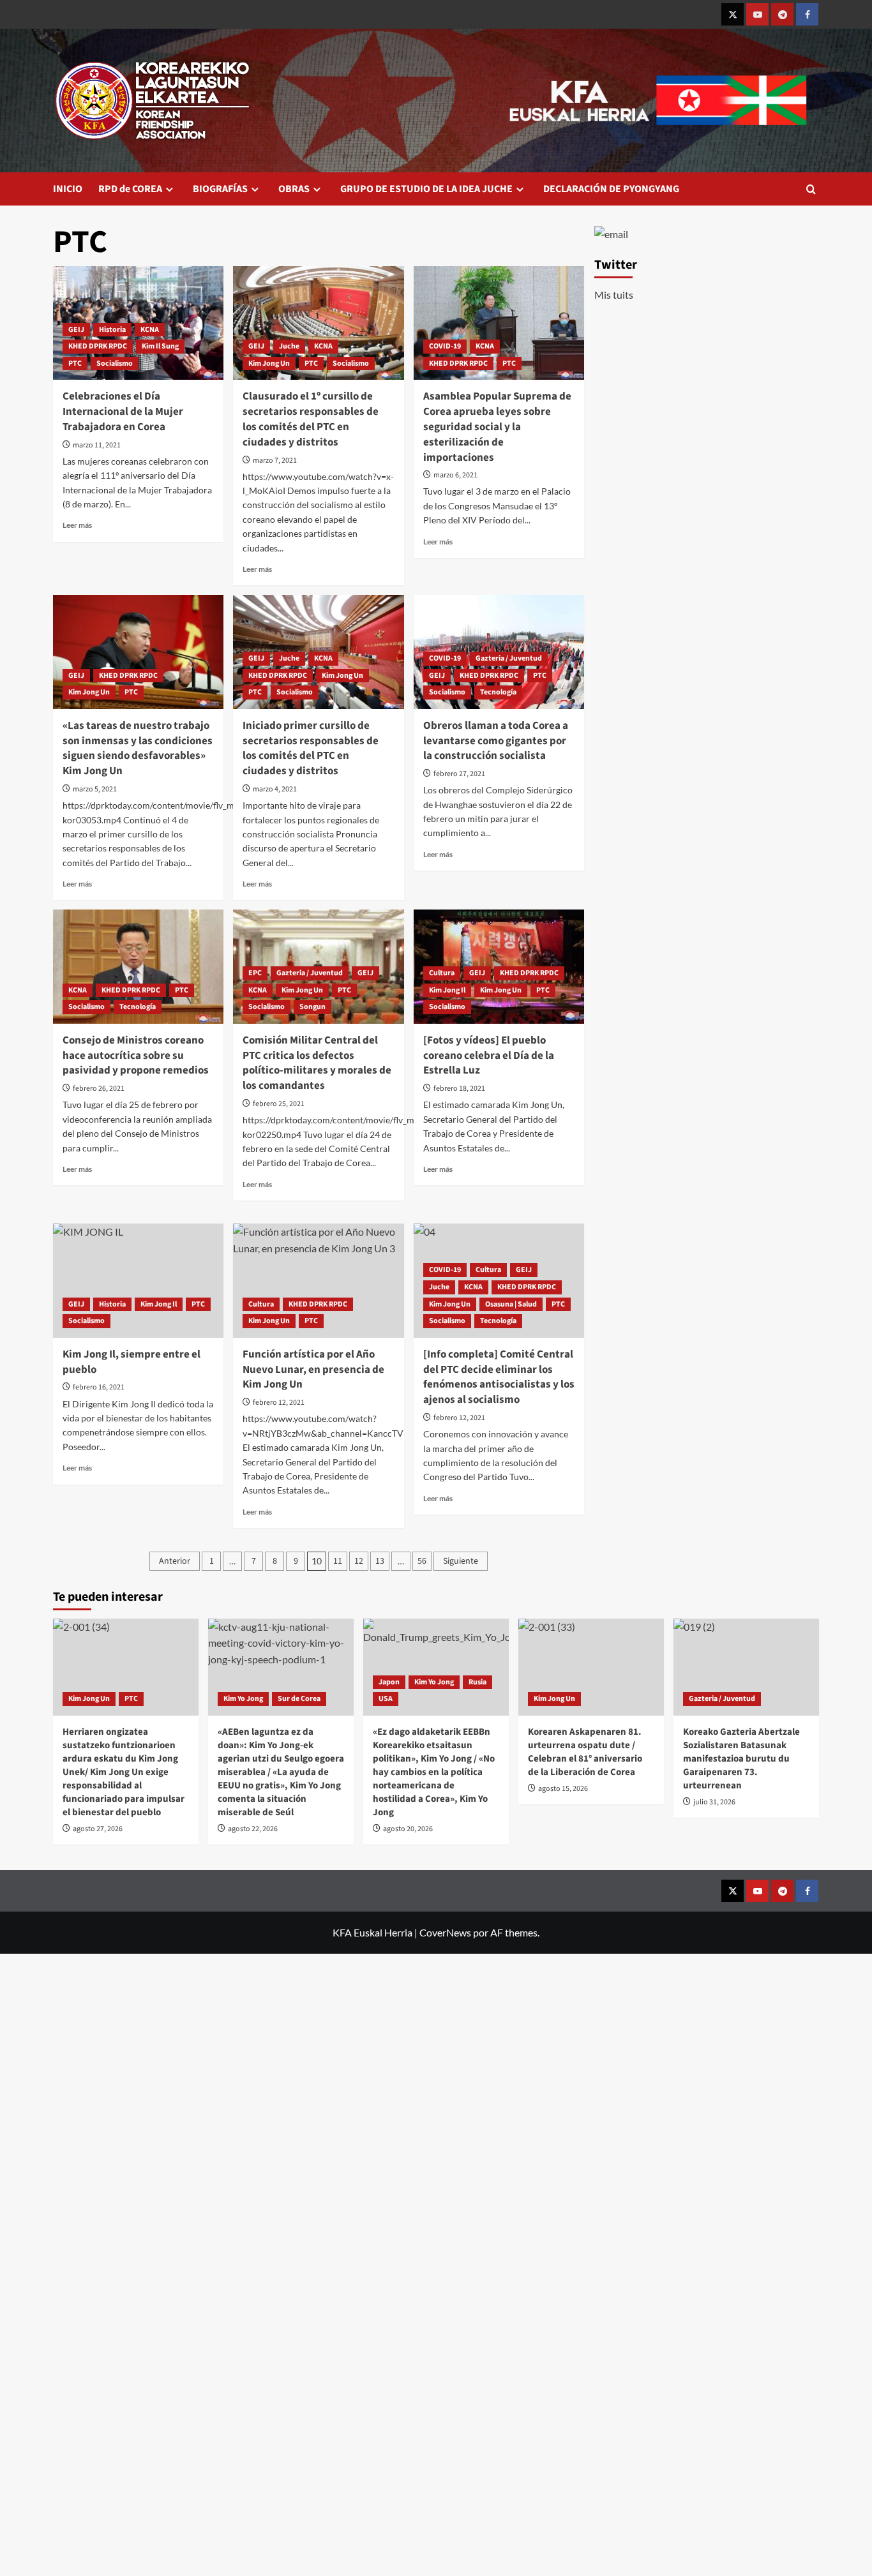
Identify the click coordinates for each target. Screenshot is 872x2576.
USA (386, 1699)
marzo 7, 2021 (275, 461)
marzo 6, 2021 (455, 475)
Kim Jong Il (447, 990)
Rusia (477, 1682)
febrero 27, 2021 (459, 774)
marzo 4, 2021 (275, 789)
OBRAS (294, 189)
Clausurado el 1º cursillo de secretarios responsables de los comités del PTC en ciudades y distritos (311, 419)
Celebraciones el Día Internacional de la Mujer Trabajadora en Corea (123, 412)
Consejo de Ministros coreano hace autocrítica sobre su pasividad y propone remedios (136, 1056)
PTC (75, 363)
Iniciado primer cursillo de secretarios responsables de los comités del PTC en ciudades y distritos (311, 748)
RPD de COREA (130, 189)
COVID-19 (445, 346)
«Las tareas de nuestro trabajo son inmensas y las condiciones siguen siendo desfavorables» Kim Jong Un (138, 748)
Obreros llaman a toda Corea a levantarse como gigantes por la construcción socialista (496, 741)
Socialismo (115, 363)
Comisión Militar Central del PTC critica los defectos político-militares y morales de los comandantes (317, 1063)
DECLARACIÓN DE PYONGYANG (611, 189)
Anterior (175, 1561)
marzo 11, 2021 (97, 445)
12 (359, 1561)
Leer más (77, 525)
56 (422, 1561)
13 (380, 1561)
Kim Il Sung (160, 346)
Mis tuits (614, 295)
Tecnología (498, 692)
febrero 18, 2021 (459, 1089)
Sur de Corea (299, 1699)
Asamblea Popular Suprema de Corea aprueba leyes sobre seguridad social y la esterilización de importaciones (497, 427)
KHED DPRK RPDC (98, 346)
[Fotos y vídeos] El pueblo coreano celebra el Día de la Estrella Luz (489, 1056)
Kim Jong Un (269, 363)
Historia (112, 330)
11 (338, 1561)
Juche (289, 346)
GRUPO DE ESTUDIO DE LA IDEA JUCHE (426, 189)
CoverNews (445, 1932)
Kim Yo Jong (243, 1699)
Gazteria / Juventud (509, 658)
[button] (811, 189)
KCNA (150, 330)
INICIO (68, 189)
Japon (389, 1682)
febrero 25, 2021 (279, 1104)
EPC (255, 973)
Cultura (442, 973)
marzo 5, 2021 (95, 789)
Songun (312, 1007)
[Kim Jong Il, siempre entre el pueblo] (138, 1280)
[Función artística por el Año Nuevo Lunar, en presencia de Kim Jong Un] (318, 1280)
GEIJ (76, 330)
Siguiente (461, 1561)
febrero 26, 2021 (99, 1089)
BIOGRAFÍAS (220, 189)
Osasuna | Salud (511, 1304)
